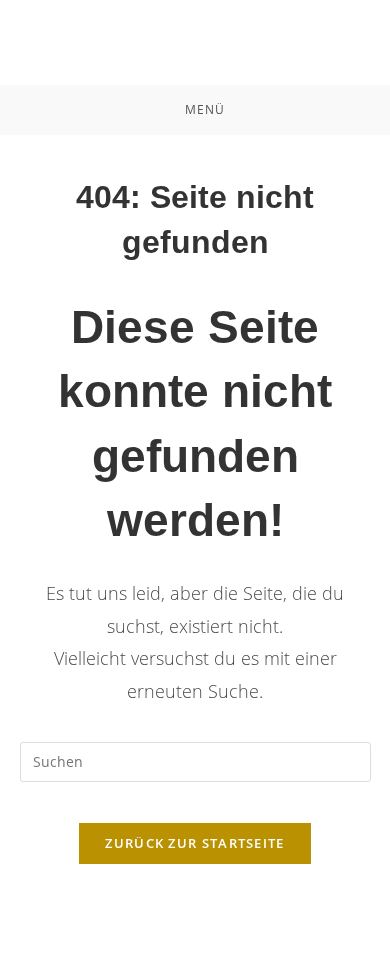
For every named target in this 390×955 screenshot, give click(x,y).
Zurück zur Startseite (194, 843)
